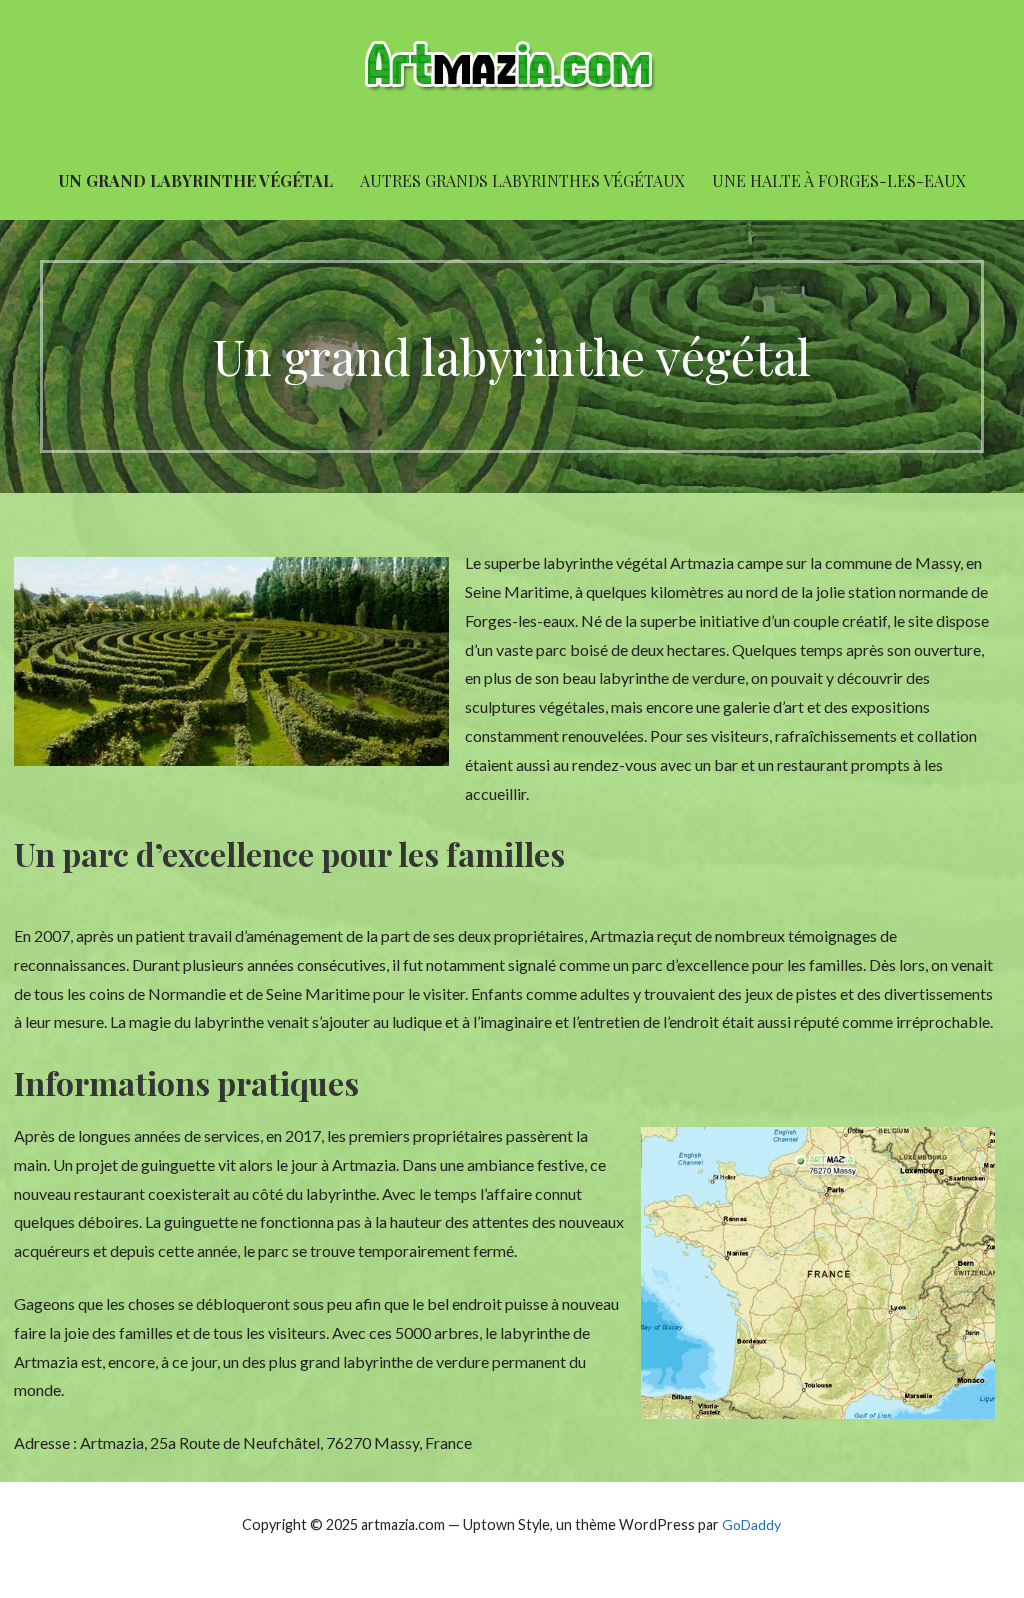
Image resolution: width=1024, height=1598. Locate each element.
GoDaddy (751, 1524)
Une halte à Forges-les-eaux (839, 180)
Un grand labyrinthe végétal (196, 180)
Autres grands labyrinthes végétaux (522, 180)
